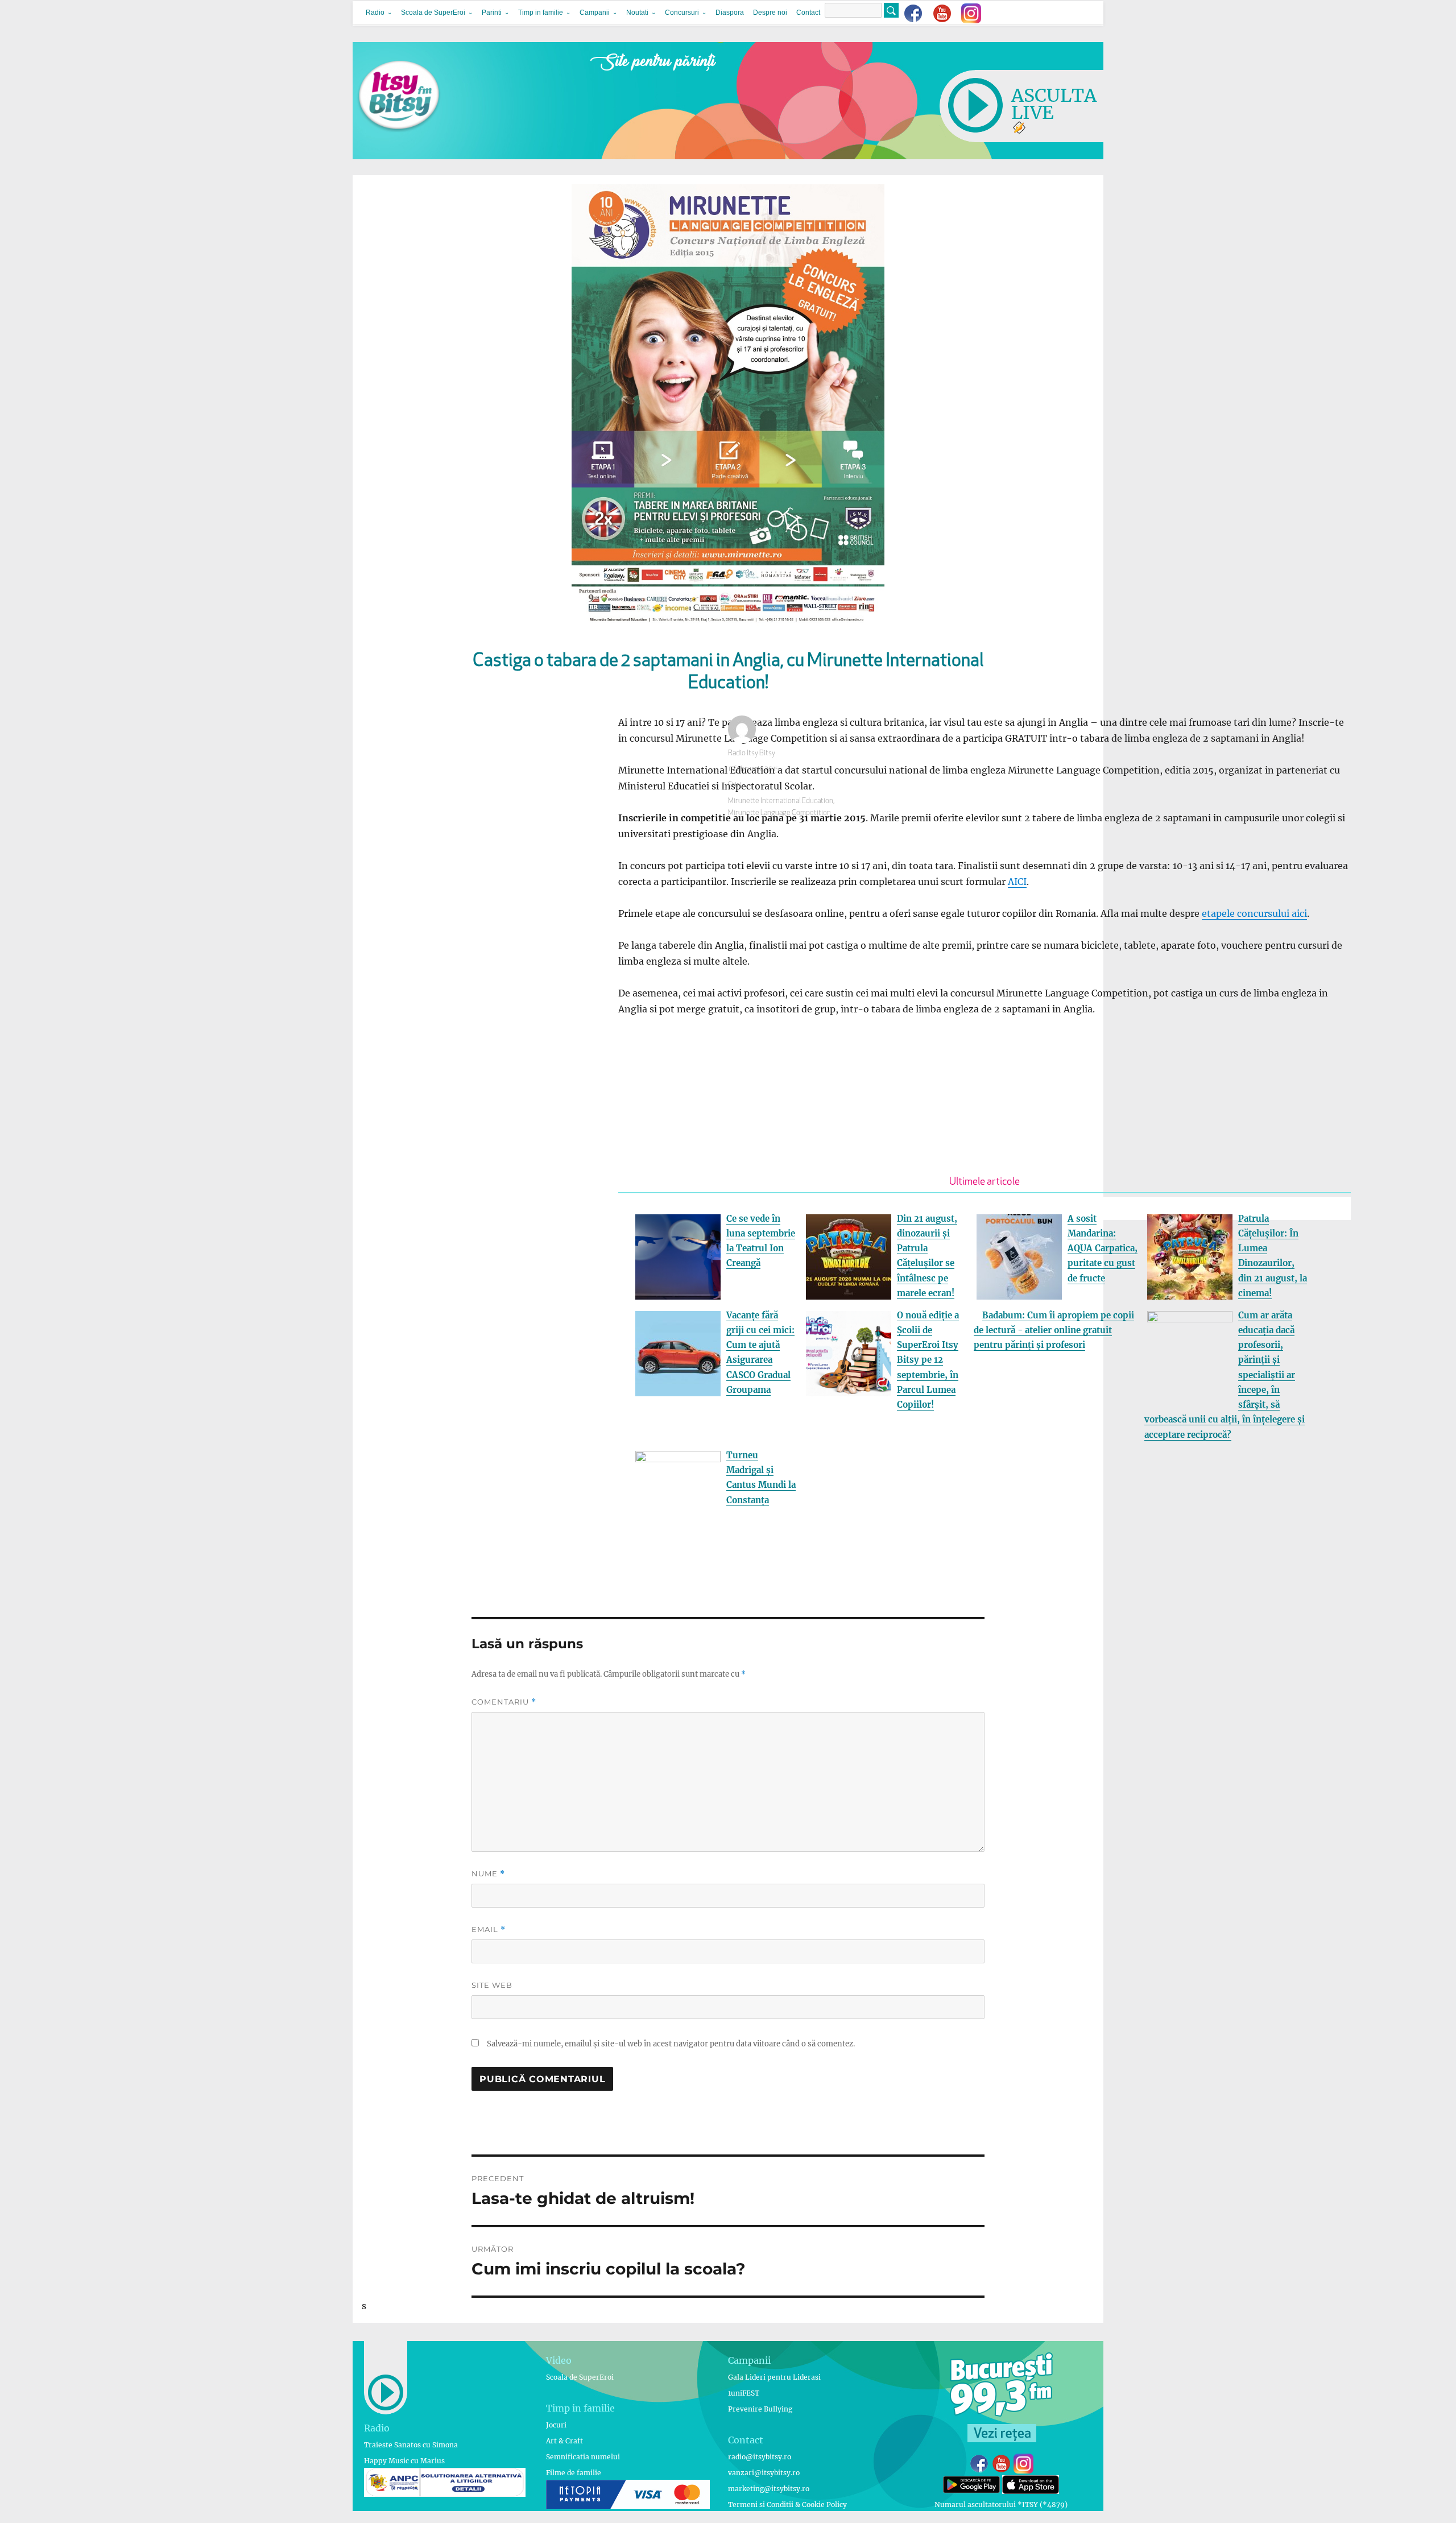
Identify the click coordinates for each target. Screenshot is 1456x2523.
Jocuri (556, 2425)
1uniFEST (744, 2393)
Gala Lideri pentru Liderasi (774, 2377)
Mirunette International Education (781, 801)
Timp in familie (541, 13)
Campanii (595, 13)
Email (489, 1930)
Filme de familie (574, 2473)
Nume (488, 1874)
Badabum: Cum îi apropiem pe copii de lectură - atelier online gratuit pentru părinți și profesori (1054, 1330)
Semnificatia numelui (583, 2457)
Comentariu (504, 1702)
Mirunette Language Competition (779, 813)
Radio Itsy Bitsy (752, 753)
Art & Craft (564, 2441)
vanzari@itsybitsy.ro (764, 2473)
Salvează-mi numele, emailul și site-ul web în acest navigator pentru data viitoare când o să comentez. (671, 2044)
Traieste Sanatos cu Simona (411, 2445)
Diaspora (730, 13)
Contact (808, 13)
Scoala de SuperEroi (433, 13)
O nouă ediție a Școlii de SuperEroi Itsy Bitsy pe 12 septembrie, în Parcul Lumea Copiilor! (928, 1360)
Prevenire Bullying (760, 2409)
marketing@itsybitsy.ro (769, 2489)
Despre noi (770, 13)
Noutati (637, 13)
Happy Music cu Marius (404, 2461)
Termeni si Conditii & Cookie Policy (787, 2505)
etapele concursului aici (1254, 913)
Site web (492, 1985)
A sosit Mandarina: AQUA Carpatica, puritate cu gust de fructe (1103, 1248)
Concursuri (682, 13)
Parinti (492, 13)
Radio (375, 13)
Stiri (735, 785)
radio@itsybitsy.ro (760, 2457)
